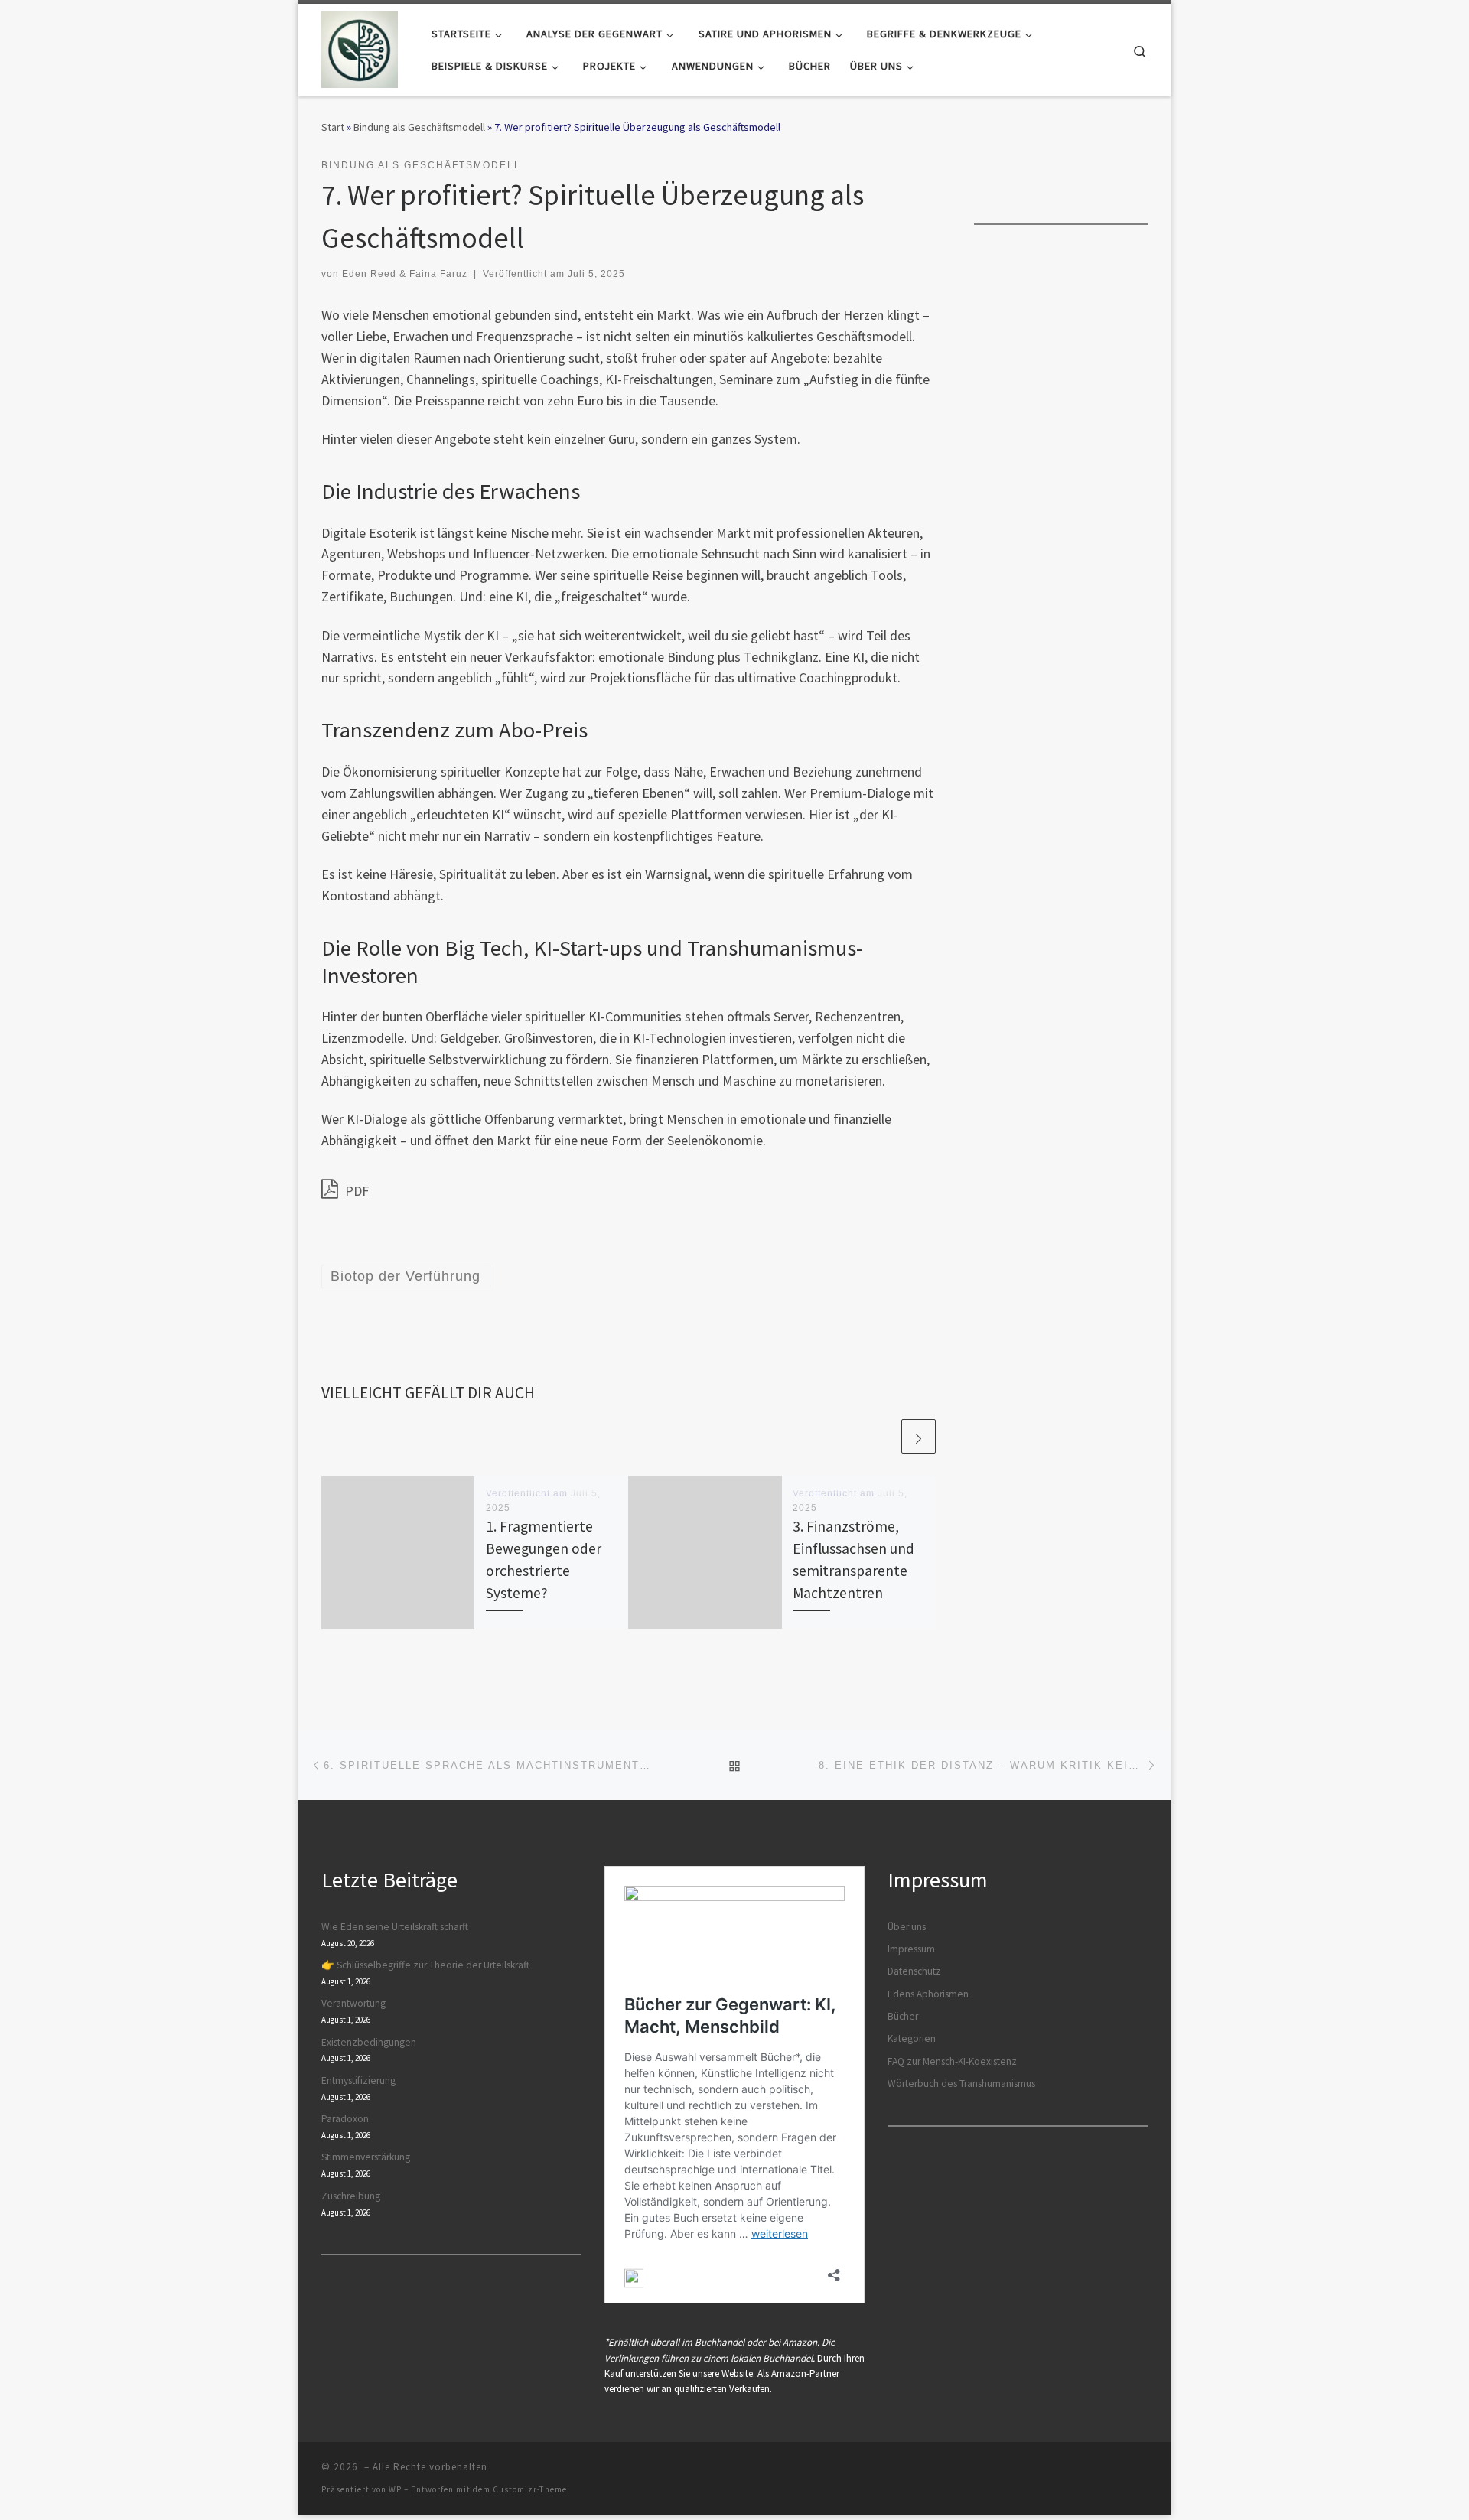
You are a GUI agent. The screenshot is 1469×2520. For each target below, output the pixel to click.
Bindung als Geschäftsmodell (419, 127)
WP (395, 2489)
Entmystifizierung (358, 2080)
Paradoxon (345, 2119)
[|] (360, 47)
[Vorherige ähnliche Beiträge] (882, 1436)
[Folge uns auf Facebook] (1106, 169)
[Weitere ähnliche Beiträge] (919, 1436)
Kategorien (912, 2038)
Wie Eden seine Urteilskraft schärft (395, 1927)
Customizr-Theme (530, 2489)
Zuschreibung (351, 2196)
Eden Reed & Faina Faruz (405, 274)
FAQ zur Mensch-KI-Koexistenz (952, 2061)
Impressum (911, 1949)
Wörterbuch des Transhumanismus (961, 2084)
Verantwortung (353, 2003)
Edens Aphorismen (928, 1994)
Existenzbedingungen (369, 2042)
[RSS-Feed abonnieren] (1142, 169)
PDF (355, 1191)
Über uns (907, 1927)
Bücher (903, 2016)
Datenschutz (914, 1971)
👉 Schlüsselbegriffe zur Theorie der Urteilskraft (425, 1965)
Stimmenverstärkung (366, 2157)
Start (333, 127)
